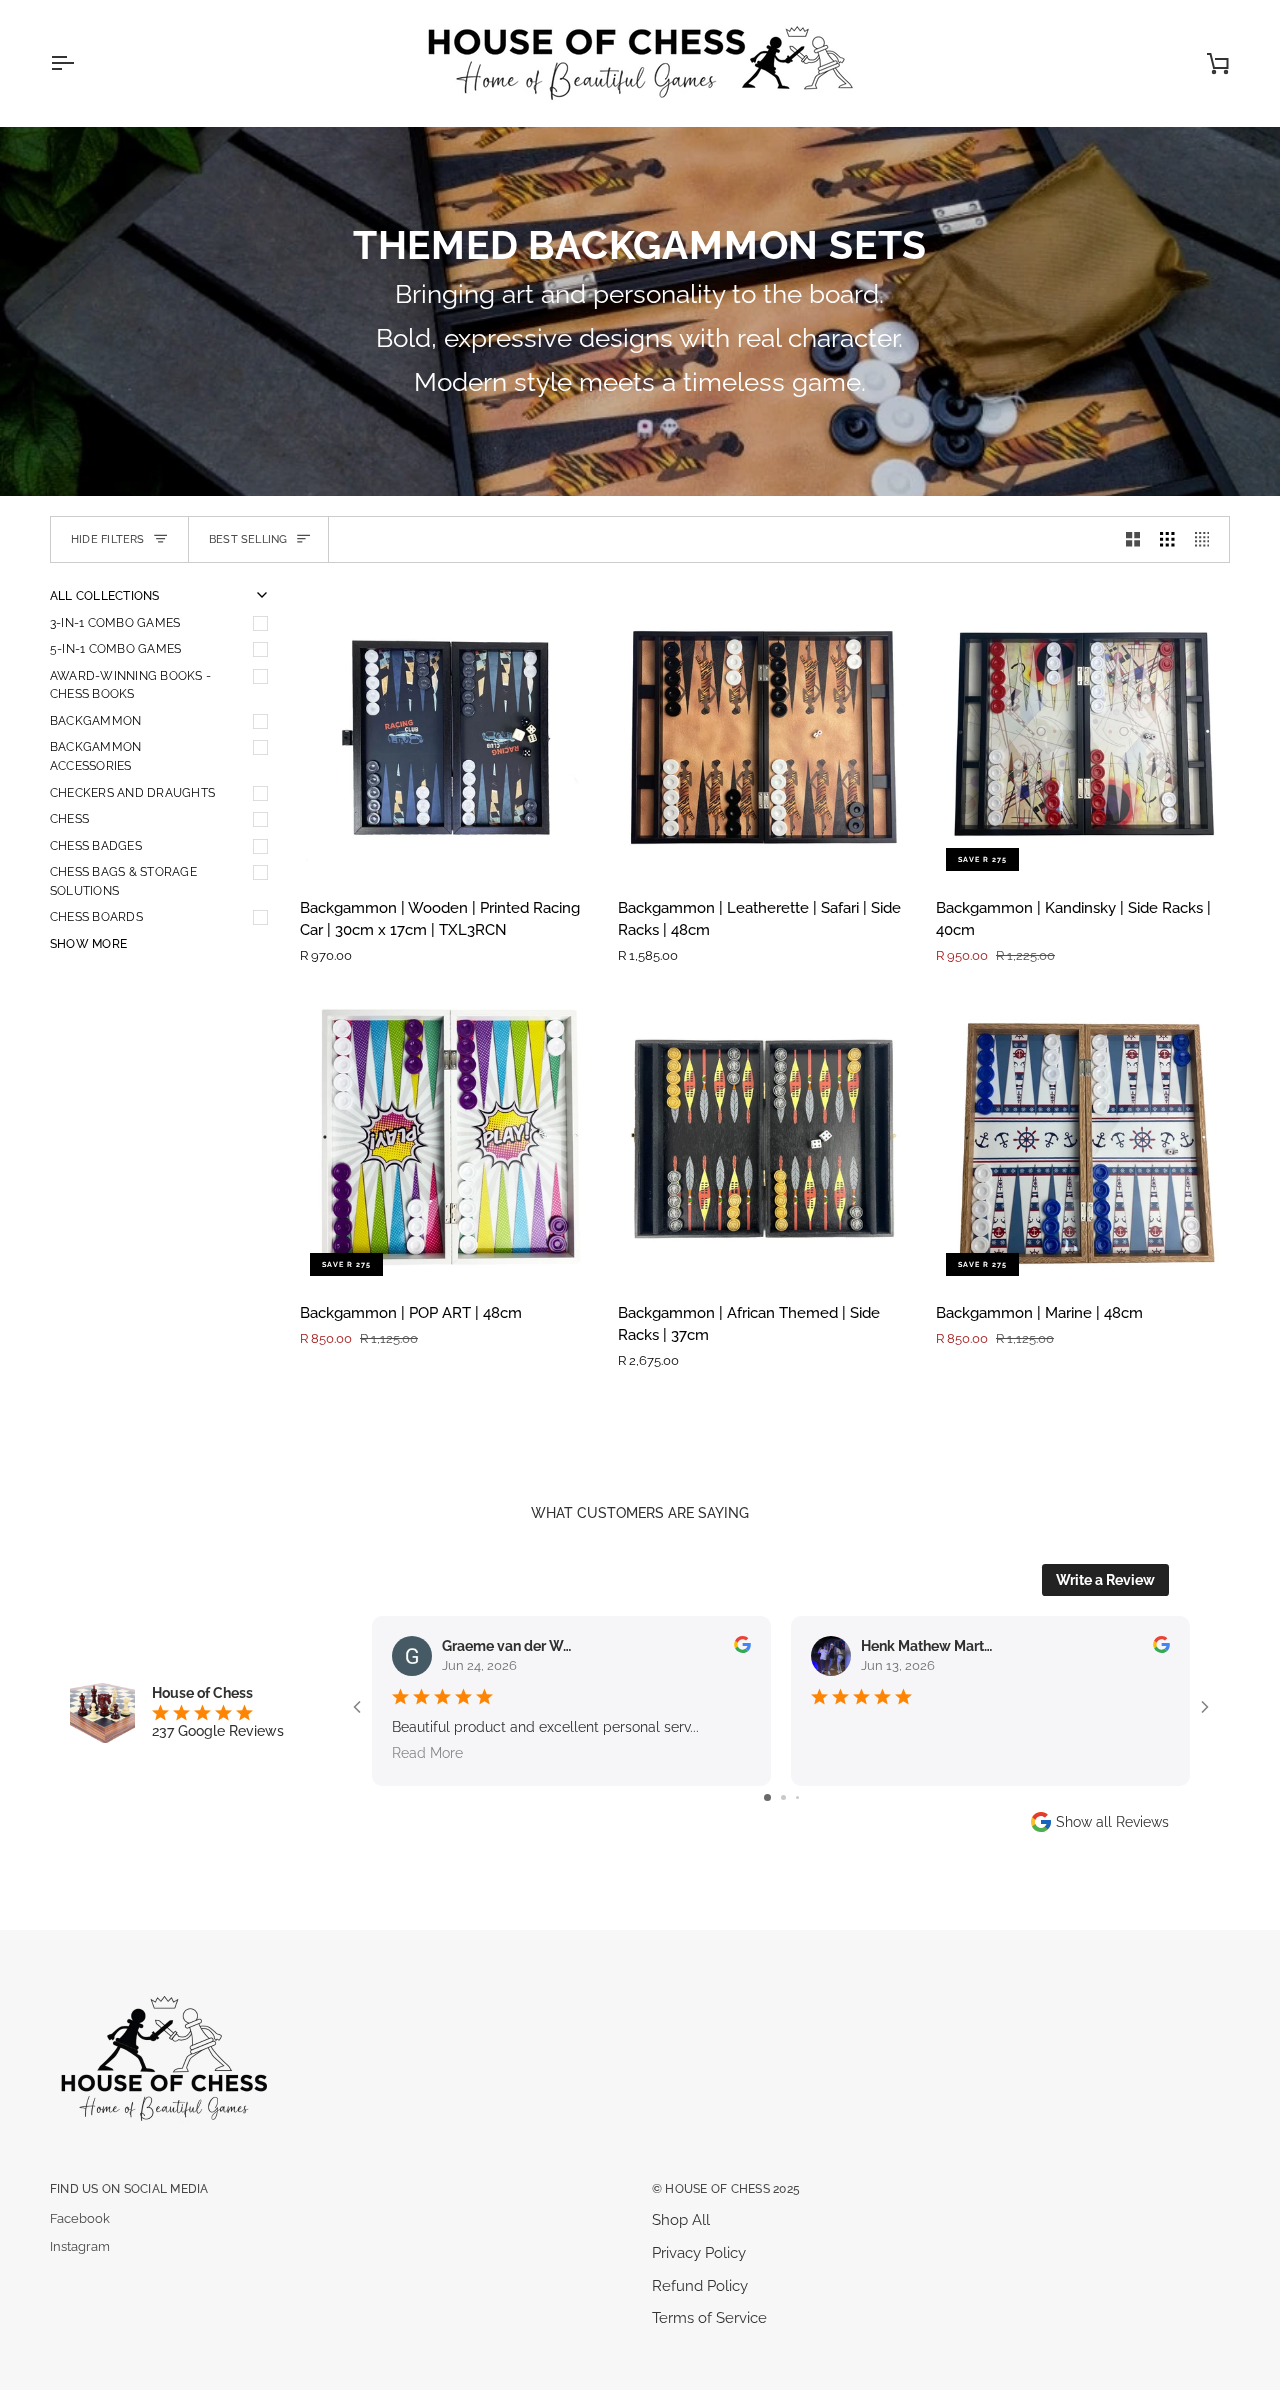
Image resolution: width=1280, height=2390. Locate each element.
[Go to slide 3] (797, 1797)
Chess (69, 818)
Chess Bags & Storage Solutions (123, 881)
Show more (88, 943)
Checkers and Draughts (132, 792)
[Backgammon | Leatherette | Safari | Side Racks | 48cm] (765, 734)
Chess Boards (96, 916)
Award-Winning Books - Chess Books (130, 685)
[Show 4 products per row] (1207, 540)
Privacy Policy (699, 2252)
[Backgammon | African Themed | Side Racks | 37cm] (765, 1139)
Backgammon (95, 720)
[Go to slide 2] (783, 1797)
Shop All (681, 2219)
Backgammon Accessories (95, 756)
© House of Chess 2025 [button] (726, 2188)
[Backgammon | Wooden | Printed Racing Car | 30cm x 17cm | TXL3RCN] (447, 734)
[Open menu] (80, 63)
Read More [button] (427, 1753)
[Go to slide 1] (767, 1797)
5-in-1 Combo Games (115, 648)
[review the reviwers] (742, 1644)
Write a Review (1105, 1580)
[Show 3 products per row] (1167, 540)
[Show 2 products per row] (1133, 540)
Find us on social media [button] (129, 2188)
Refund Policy (700, 2285)
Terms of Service (709, 2317)
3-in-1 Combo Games (115, 622)
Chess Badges (96, 845)
